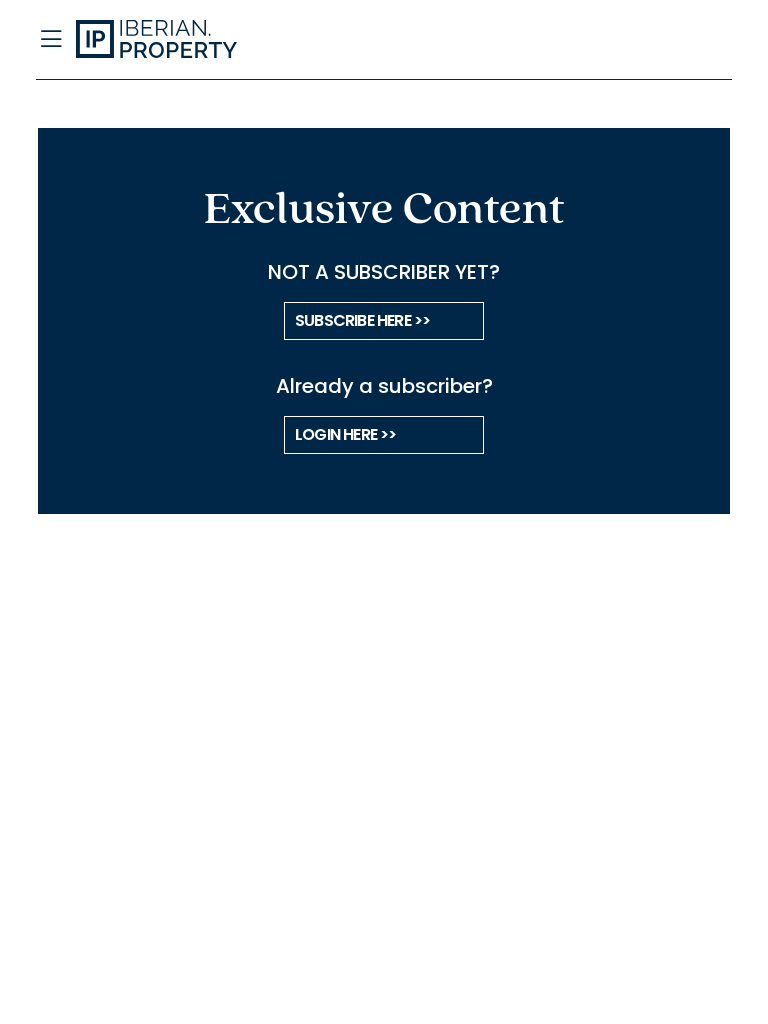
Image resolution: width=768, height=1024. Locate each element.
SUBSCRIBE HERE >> (362, 320)
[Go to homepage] (288, 40)
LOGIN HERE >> (346, 434)
